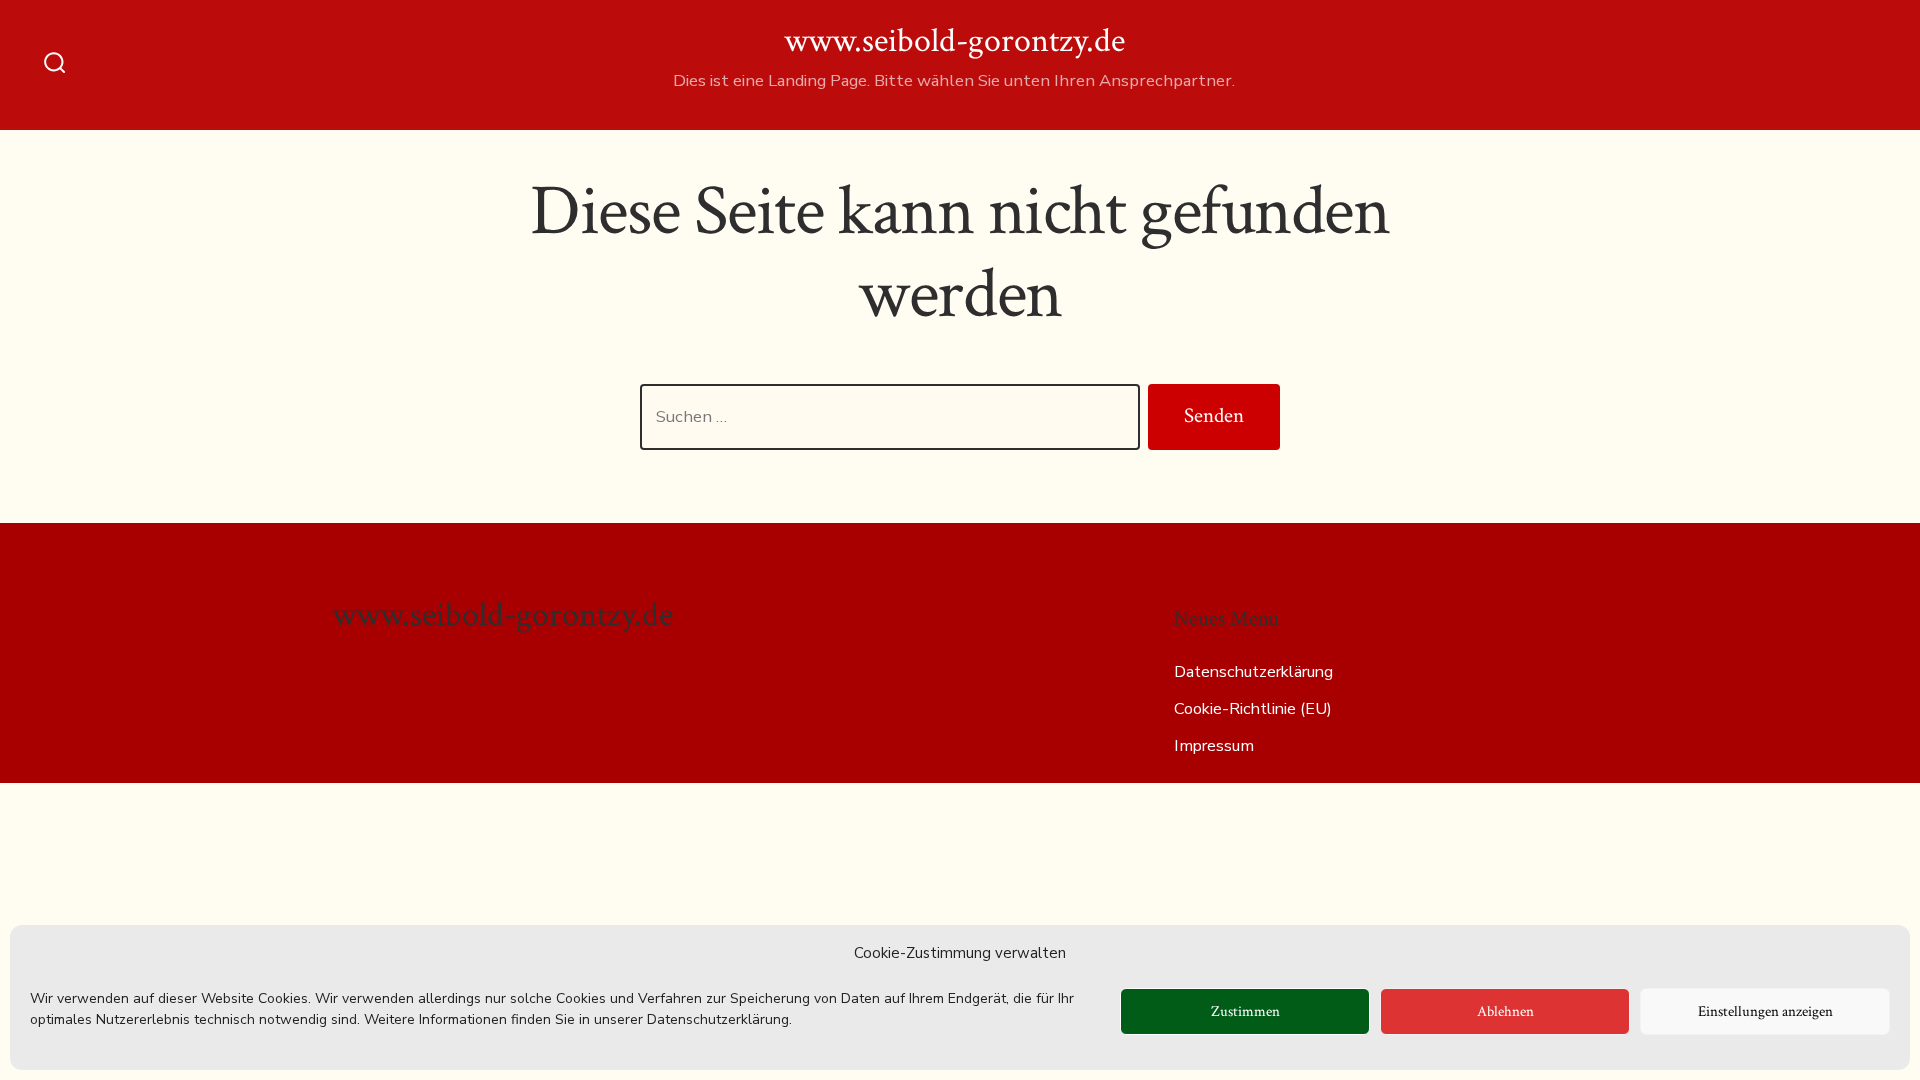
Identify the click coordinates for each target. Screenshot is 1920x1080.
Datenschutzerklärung (1253, 672)
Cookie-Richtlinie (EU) (1253, 709)
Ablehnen (1505, 1011)
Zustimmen (1245, 1011)
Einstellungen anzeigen (1765, 1011)
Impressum (1214, 746)
